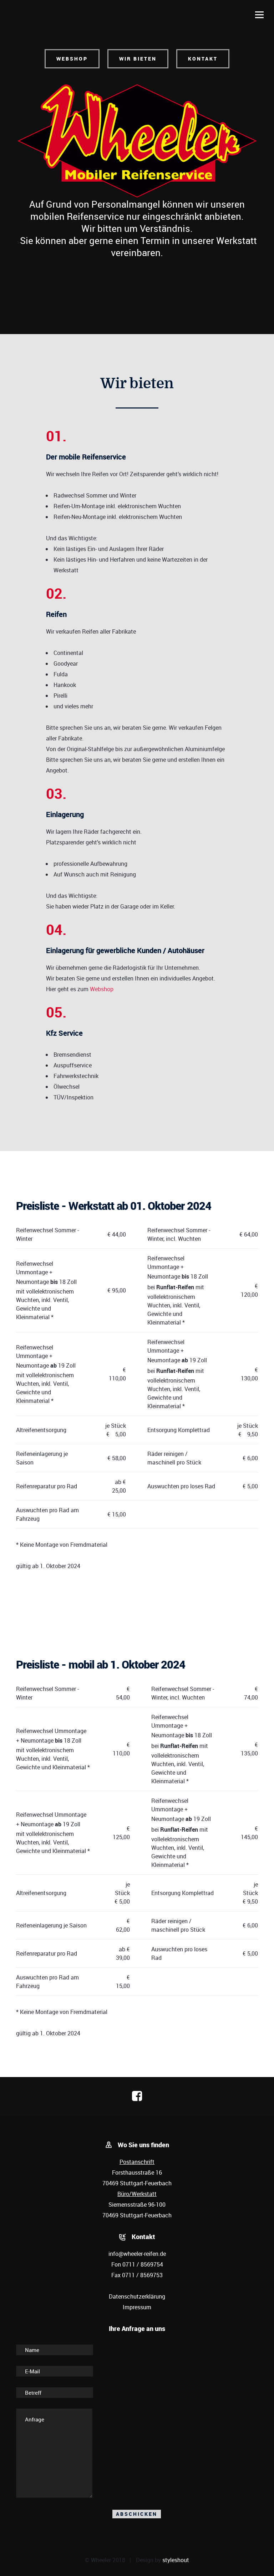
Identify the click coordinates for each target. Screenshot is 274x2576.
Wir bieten (138, 59)
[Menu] (259, 15)
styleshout (176, 2560)
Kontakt (203, 59)
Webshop (72, 59)
